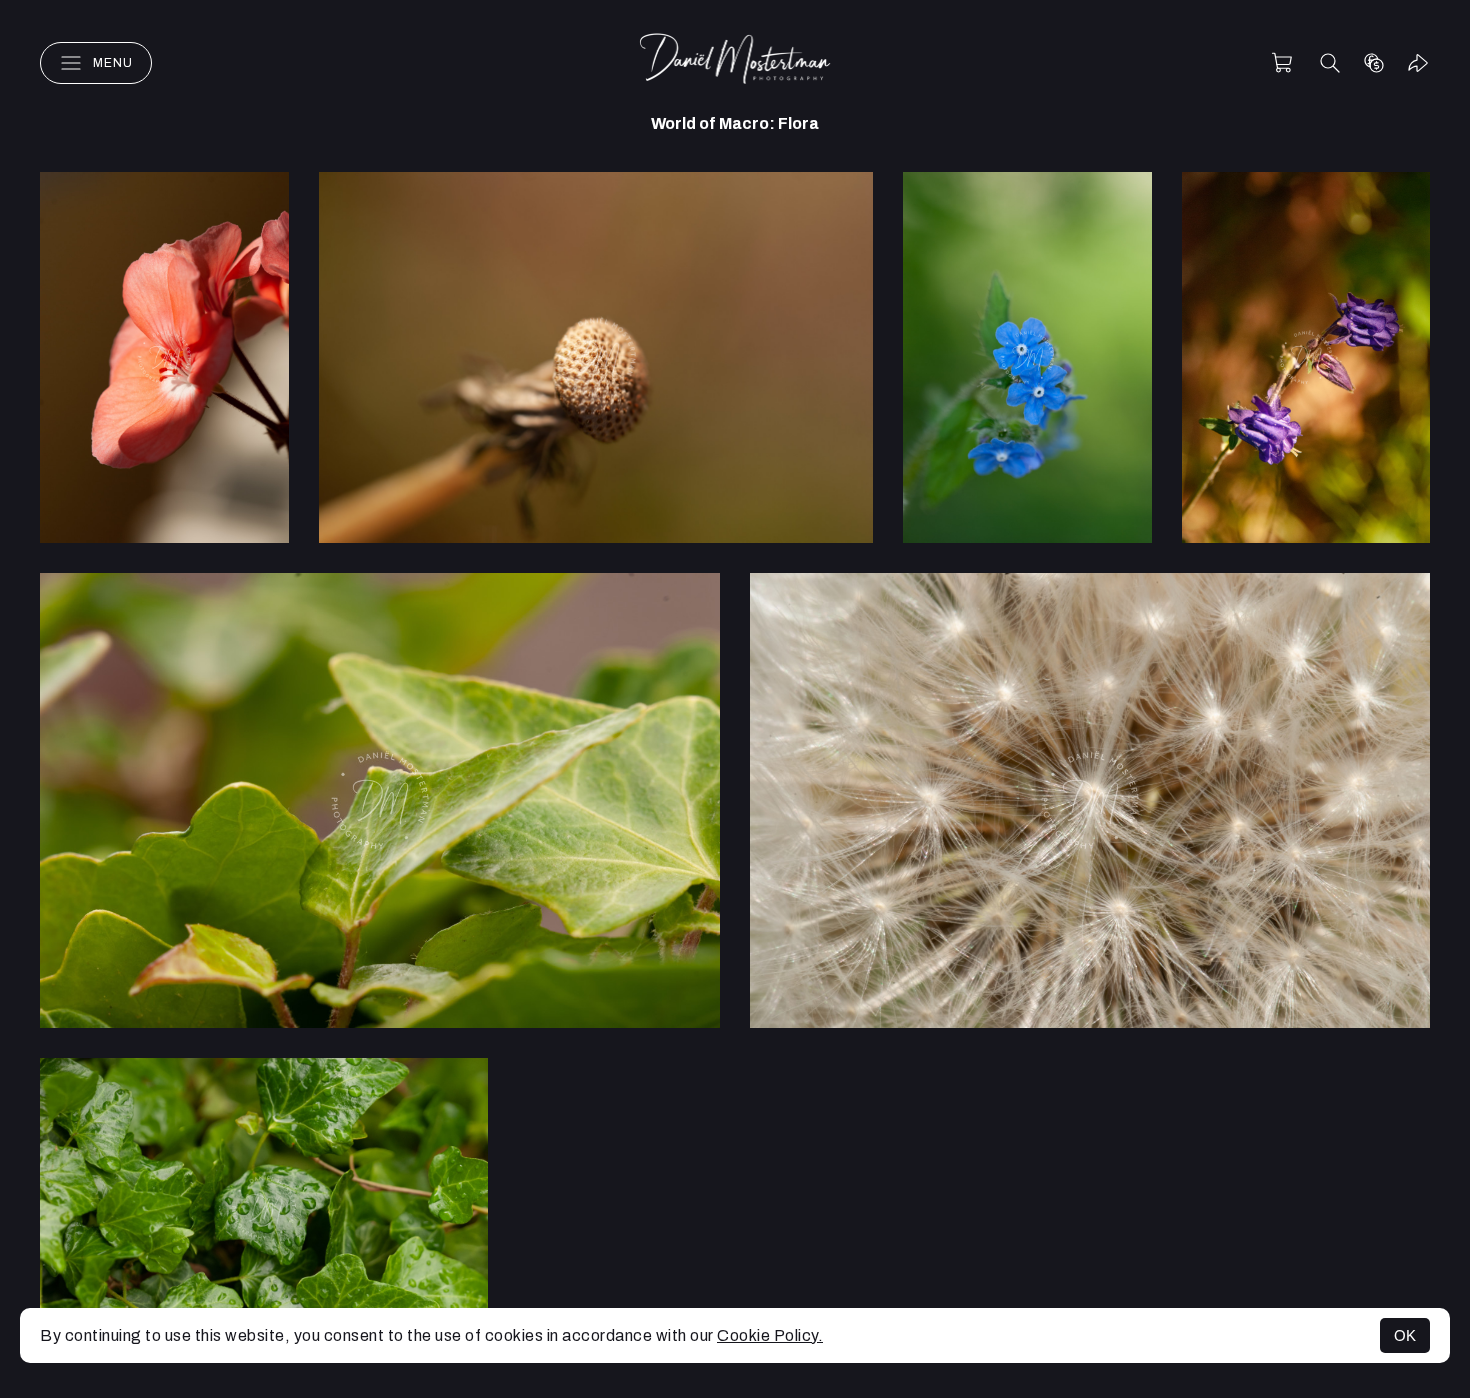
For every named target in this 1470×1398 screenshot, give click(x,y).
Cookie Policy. (770, 1335)
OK (1405, 1335)
